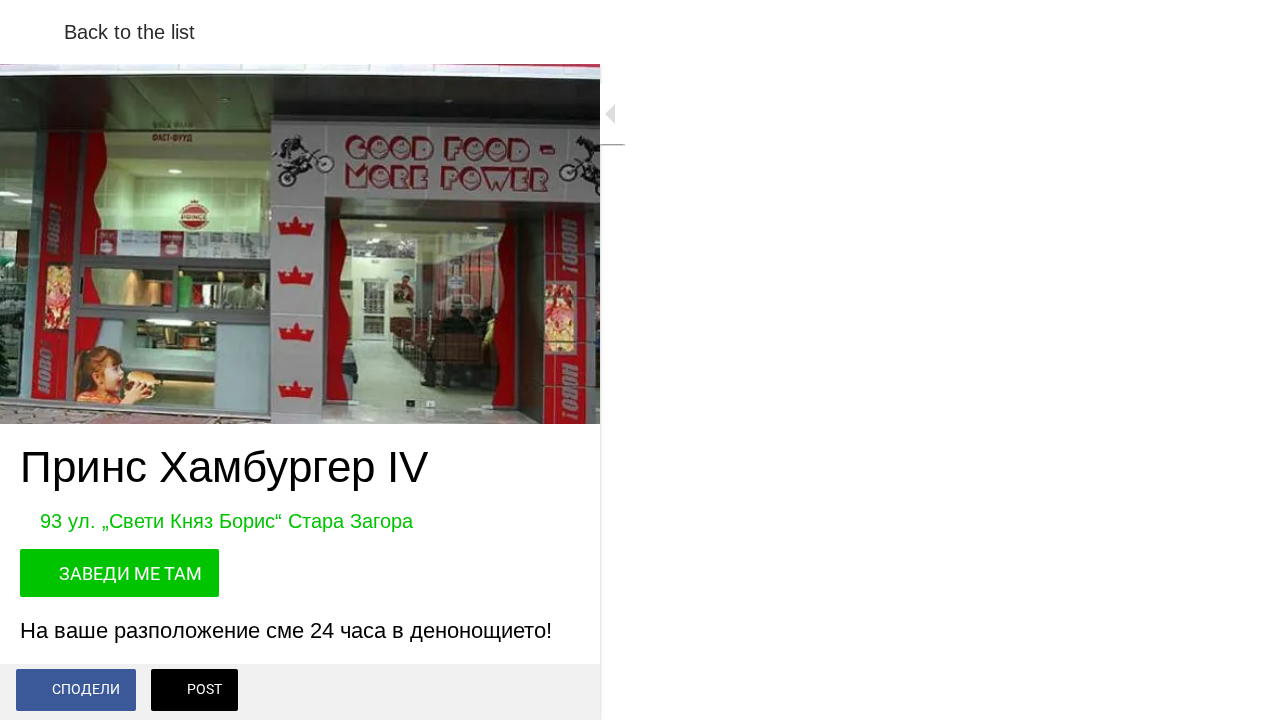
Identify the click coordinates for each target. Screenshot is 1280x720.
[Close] (32, 32)
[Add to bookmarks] (560, 692)
